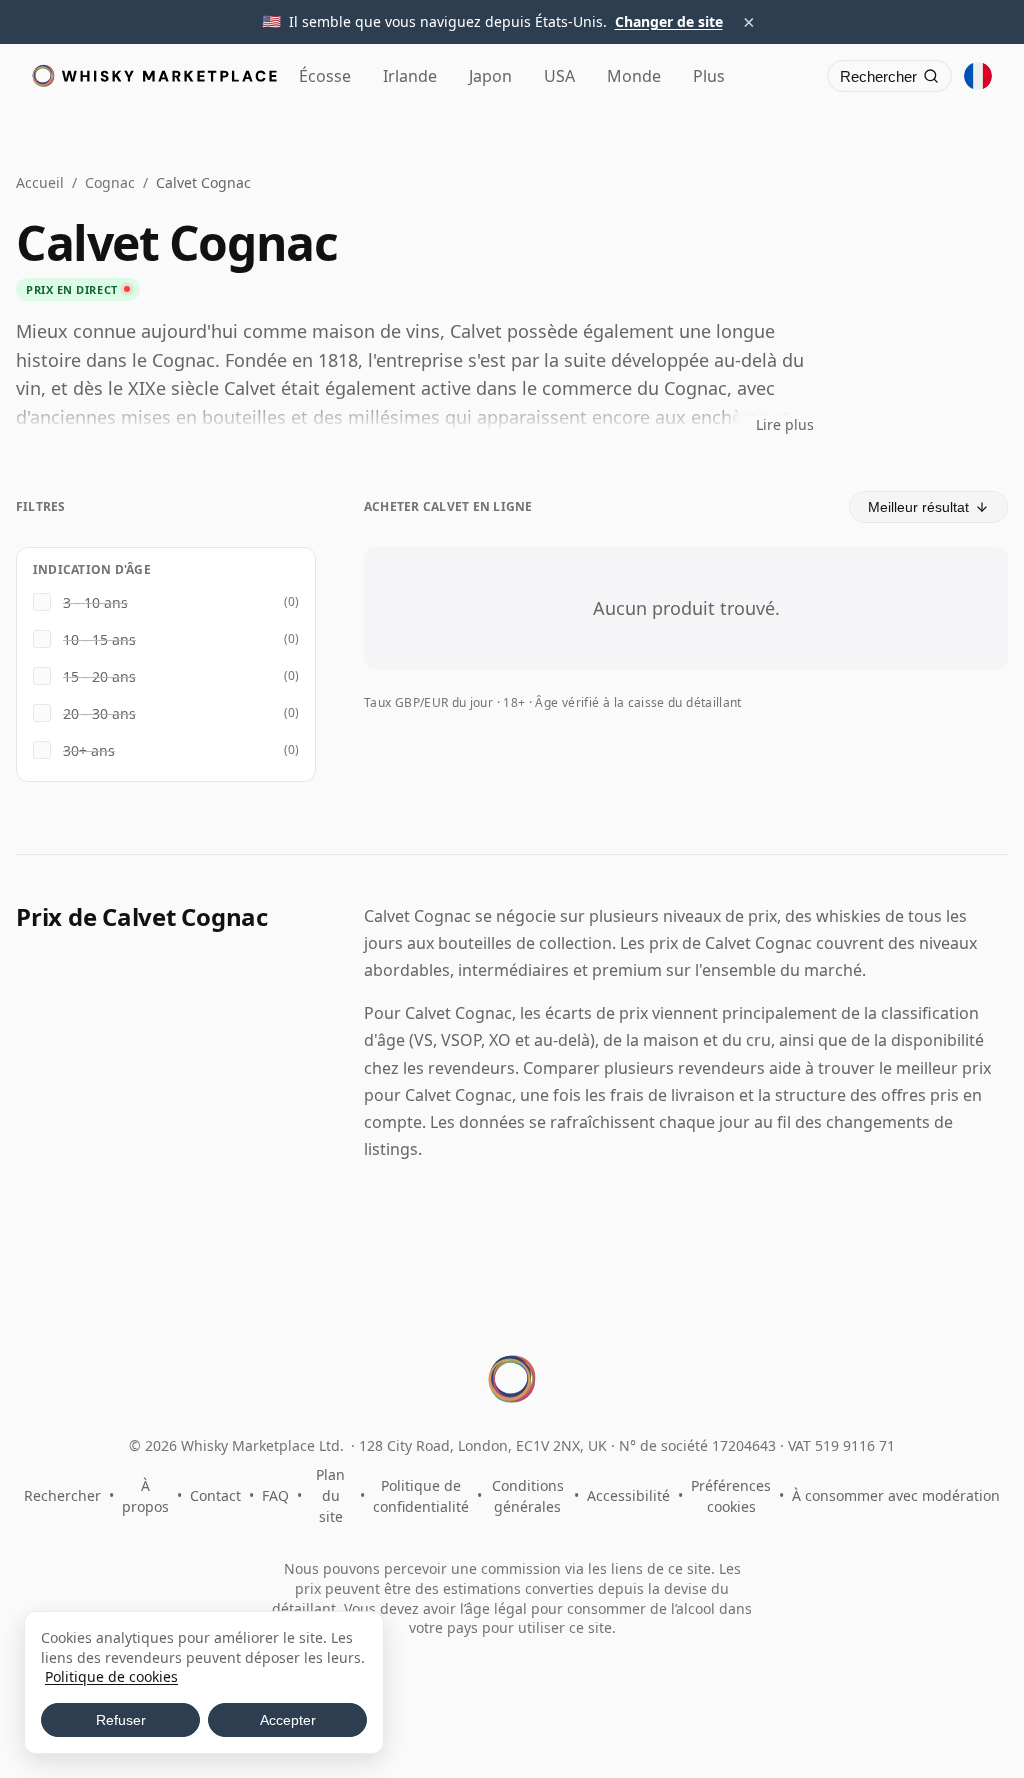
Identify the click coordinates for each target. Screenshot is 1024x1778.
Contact (215, 1495)
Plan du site (330, 1495)
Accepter (288, 1720)
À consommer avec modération (896, 1495)
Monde (634, 76)
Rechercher (62, 1495)
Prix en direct (72, 289)
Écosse (325, 76)
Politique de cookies (111, 1676)
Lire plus (785, 424)
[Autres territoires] (978, 76)
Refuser (121, 1720)
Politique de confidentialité (421, 1496)
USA (559, 76)
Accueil (40, 182)
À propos (145, 1496)
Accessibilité (628, 1495)
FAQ (275, 1495)
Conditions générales (528, 1496)
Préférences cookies (731, 1496)
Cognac (110, 182)
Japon (490, 76)
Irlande (410, 76)
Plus (709, 76)
